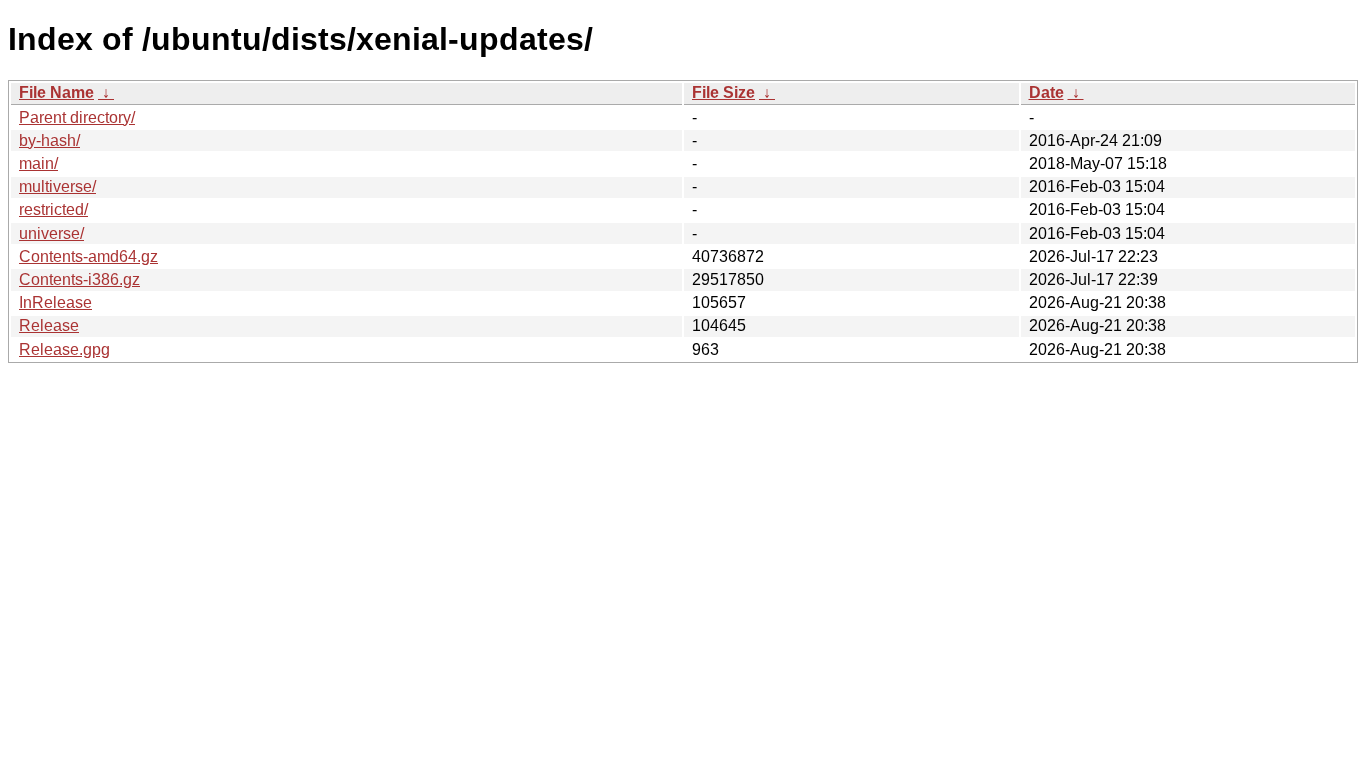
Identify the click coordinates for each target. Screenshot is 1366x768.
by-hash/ (49, 140)
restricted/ (53, 209)
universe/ (51, 233)
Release (49, 325)
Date (1046, 92)
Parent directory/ (77, 117)
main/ (38, 163)
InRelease (55, 302)
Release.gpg (64, 349)
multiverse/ (57, 186)
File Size (723, 92)
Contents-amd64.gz (88, 256)
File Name (56, 92)
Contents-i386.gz (79, 279)
